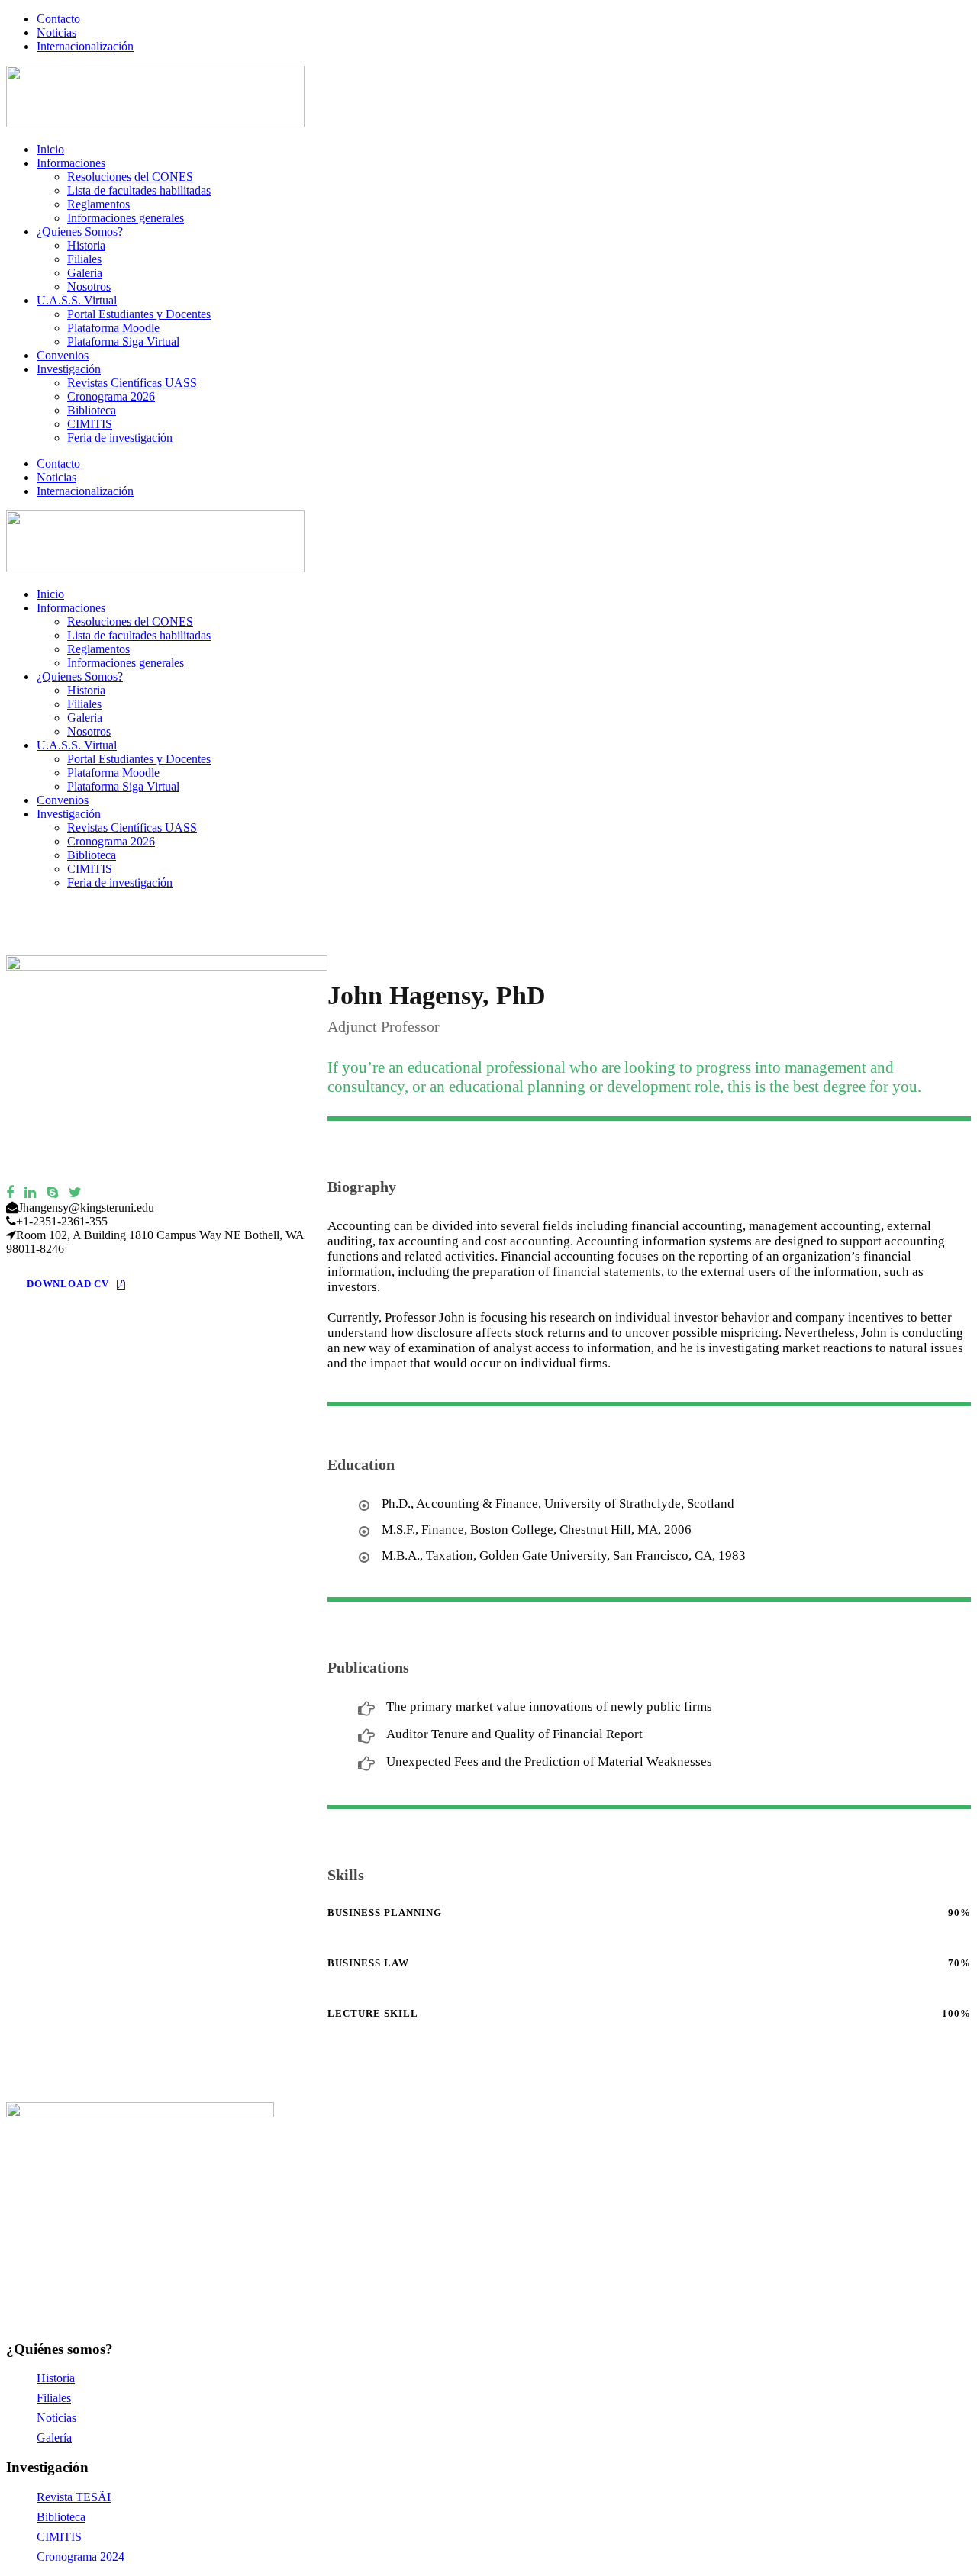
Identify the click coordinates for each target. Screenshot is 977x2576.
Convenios (63, 355)
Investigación (69, 369)
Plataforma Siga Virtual (123, 341)
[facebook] (10, 1193)
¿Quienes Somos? (80, 232)
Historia (86, 245)
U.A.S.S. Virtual (77, 300)
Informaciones (71, 163)
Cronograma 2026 (111, 396)
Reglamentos (98, 204)
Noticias (56, 32)
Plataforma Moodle (113, 328)
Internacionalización (85, 46)
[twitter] (75, 1193)
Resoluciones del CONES (130, 177)
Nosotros (89, 287)
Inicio (50, 149)
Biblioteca (92, 410)
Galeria (85, 273)
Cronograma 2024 (81, 2557)
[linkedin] (30, 1193)
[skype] (52, 1193)
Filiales (84, 259)
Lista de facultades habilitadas (139, 190)
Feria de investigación (120, 438)
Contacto (58, 19)
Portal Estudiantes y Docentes (139, 314)
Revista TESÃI (74, 2497)
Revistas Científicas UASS (132, 383)
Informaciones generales (126, 218)
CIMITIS (90, 424)
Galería (54, 2438)
